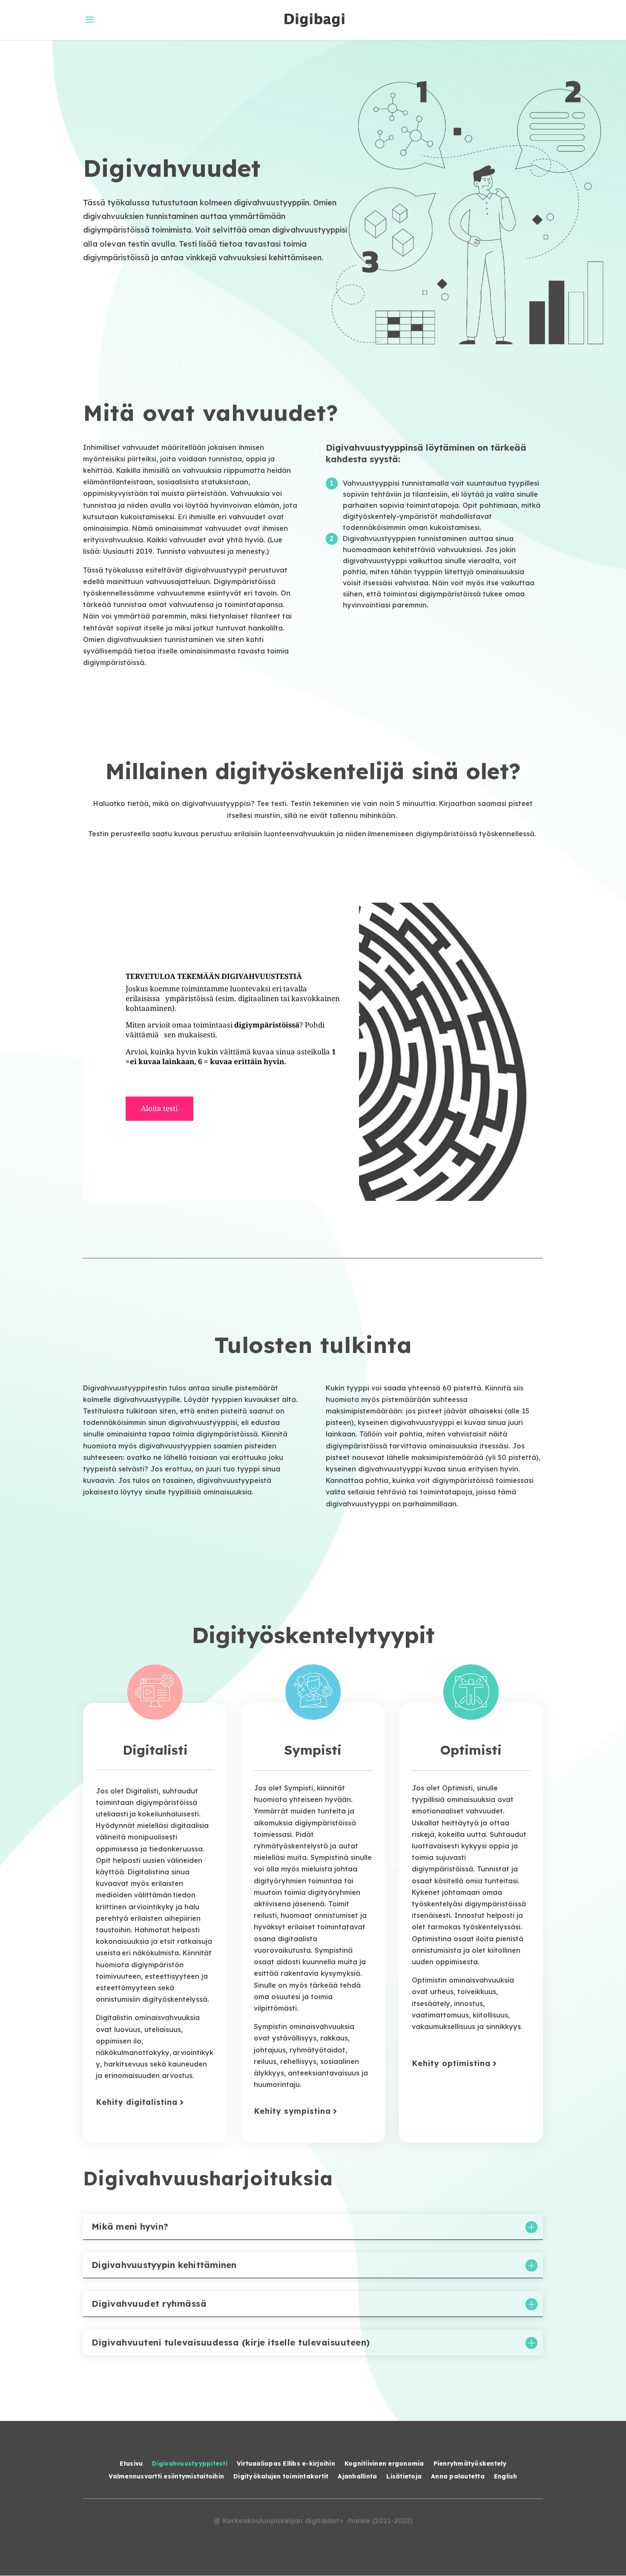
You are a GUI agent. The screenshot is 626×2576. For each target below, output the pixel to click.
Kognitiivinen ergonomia (384, 2464)
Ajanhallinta (357, 2477)
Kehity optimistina (451, 2063)
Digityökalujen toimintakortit (281, 2477)
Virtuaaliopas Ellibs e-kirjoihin (286, 2464)
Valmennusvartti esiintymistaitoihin (166, 2477)
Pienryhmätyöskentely (470, 2464)
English (506, 2477)
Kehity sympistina (292, 2111)
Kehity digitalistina (137, 2102)
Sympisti (313, 1750)
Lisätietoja (404, 2477)
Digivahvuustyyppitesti (190, 2464)
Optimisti (471, 1750)
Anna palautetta (458, 2477)
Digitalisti (155, 1750)
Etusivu (131, 2464)
